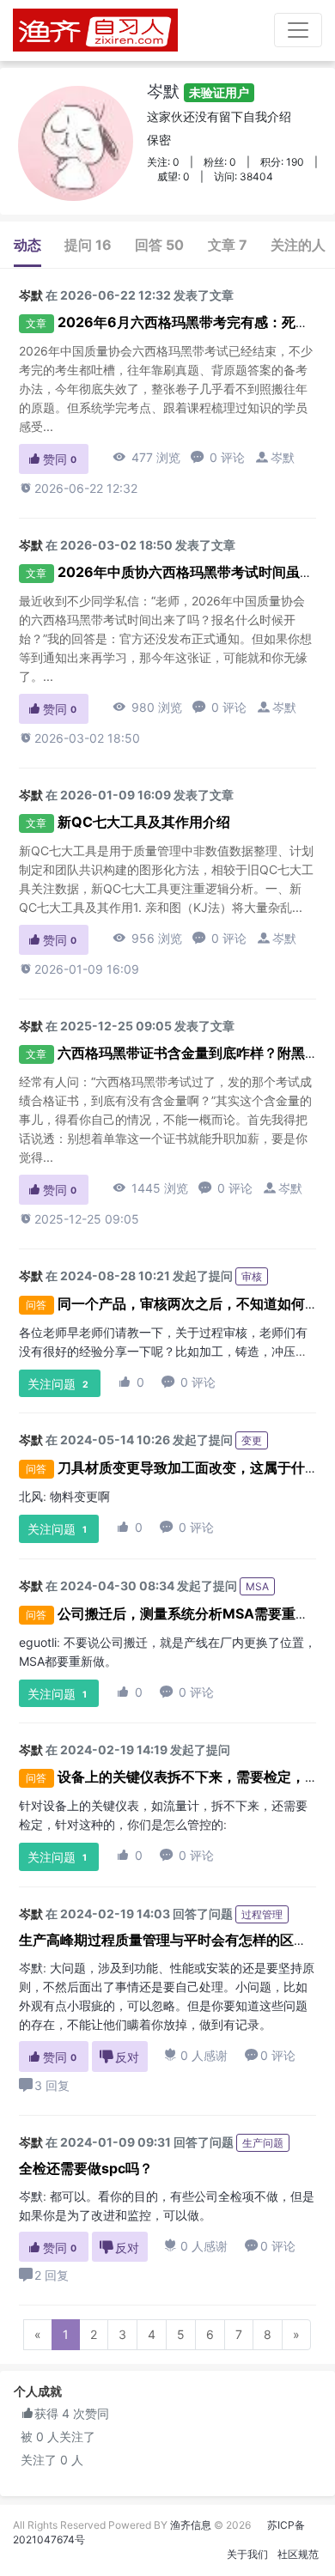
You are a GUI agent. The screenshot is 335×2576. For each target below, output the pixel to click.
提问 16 (88, 245)
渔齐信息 (191, 2525)
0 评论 (218, 457)
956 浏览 (147, 938)
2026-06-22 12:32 (78, 488)
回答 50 (159, 245)
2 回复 (52, 2275)
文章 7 (228, 245)
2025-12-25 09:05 (79, 1219)
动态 (27, 245)
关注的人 (298, 245)
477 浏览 (146, 457)
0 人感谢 (196, 2055)
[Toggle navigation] (298, 30)
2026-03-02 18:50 (79, 738)
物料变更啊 (80, 1496)
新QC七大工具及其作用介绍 (144, 822)
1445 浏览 (150, 1188)
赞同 (52, 459)
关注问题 (58, 1384)
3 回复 (52, 2085)
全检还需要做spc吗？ (86, 2168)
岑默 (198, 91)
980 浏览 (147, 707)
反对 (119, 2057)
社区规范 (298, 2554)
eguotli (38, 1642)
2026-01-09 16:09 (79, 969)
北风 (31, 1496)
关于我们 (247, 2554)
